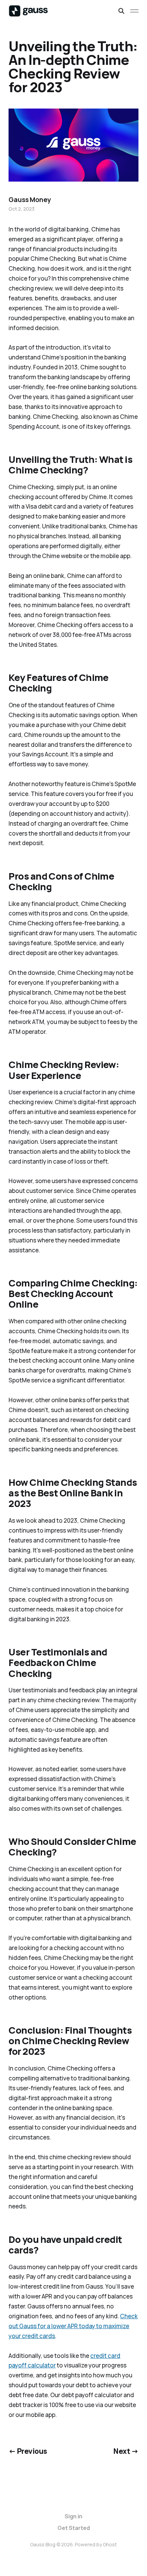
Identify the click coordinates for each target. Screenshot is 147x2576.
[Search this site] (121, 11)
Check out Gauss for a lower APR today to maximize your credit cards (73, 2326)
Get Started (74, 2528)
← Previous (28, 2451)
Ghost (110, 2544)
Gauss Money (30, 200)
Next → (126, 2451)
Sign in (73, 2516)
